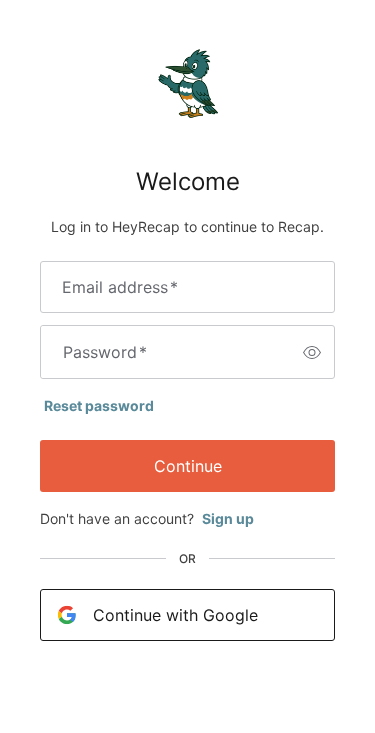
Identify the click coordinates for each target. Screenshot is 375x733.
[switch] (312, 352)
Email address (120, 287)
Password (105, 352)
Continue (188, 466)
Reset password (99, 405)
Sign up (228, 518)
